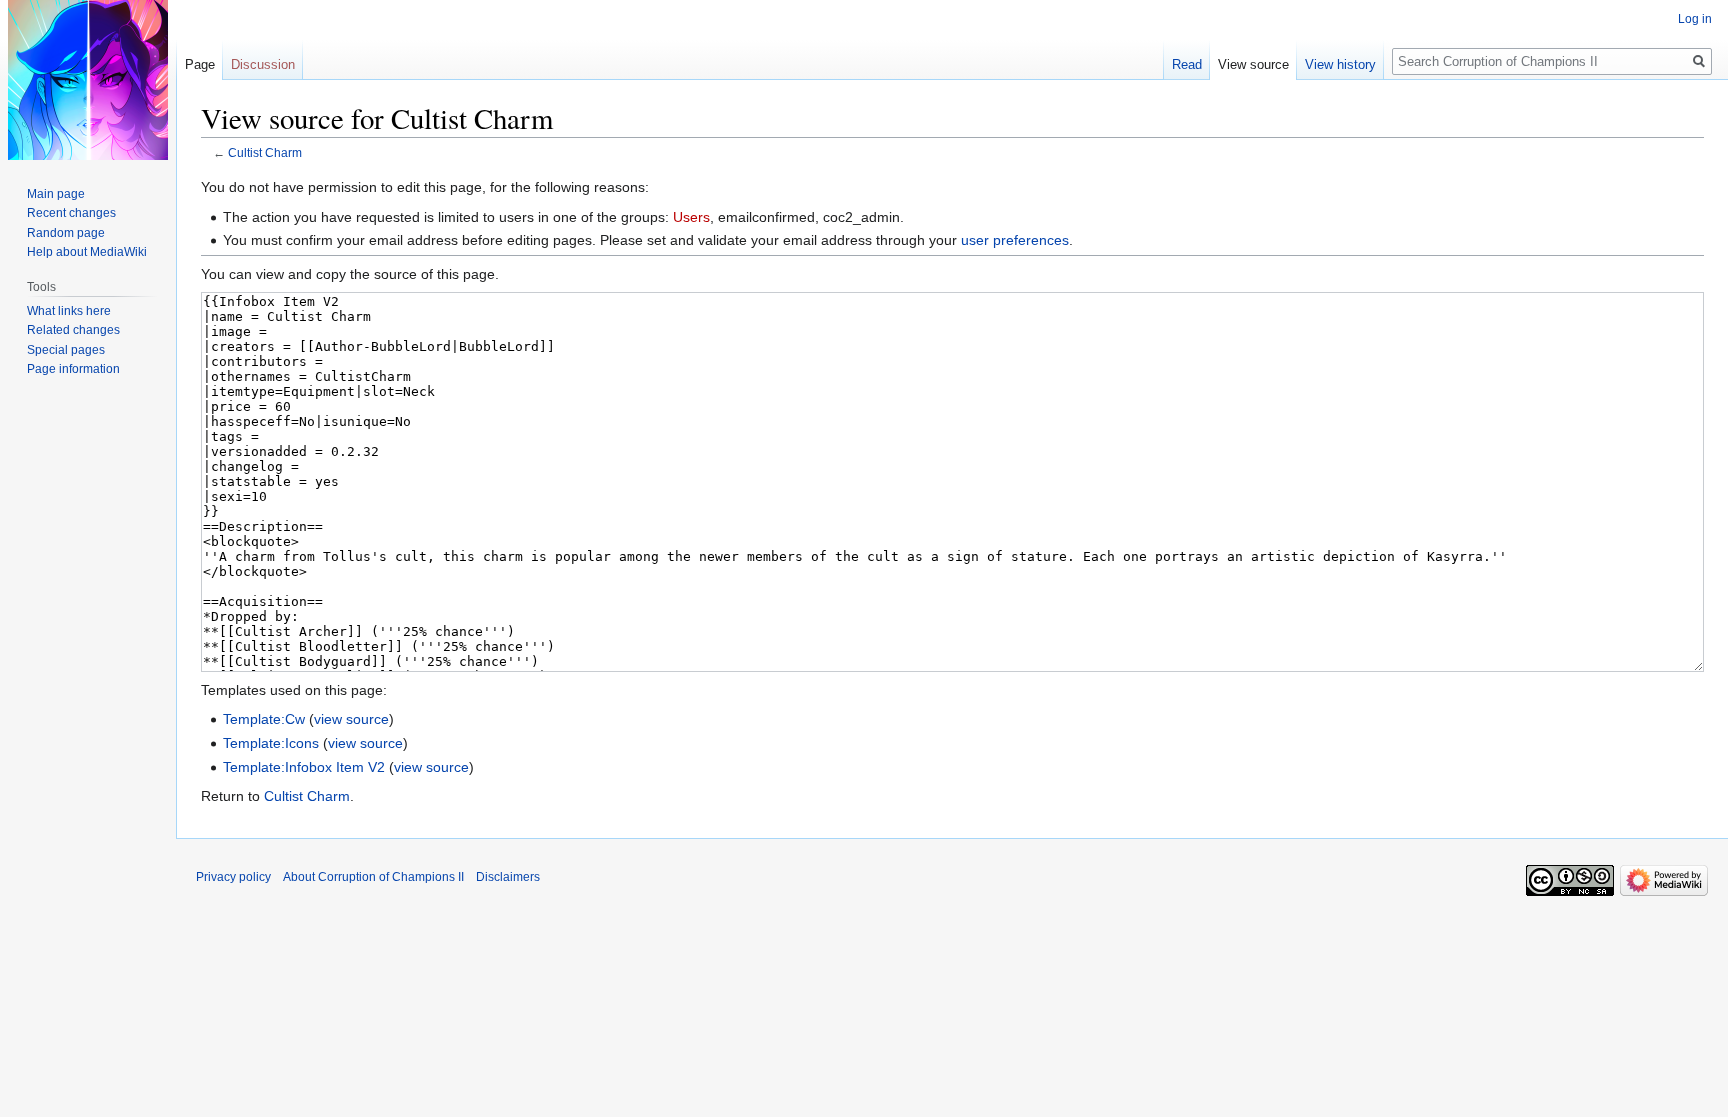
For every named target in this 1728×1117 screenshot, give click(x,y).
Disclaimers (508, 877)
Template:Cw (264, 719)
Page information (73, 369)
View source (1253, 64)
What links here (69, 311)
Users (691, 217)
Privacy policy (233, 877)
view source (351, 719)
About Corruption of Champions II (373, 877)
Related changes (73, 330)
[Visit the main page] (88, 80)
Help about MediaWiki (87, 252)
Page (200, 64)
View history (1340, 64)
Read (1187, 64)
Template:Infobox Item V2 (304, 767)
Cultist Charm (265, 152)
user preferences (1015, 240)
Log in (1695, 19)
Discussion (263, 64)
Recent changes (71, 213)
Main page (56, 194)
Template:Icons (271, 743)
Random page (66, 233)
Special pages (66, 350)
